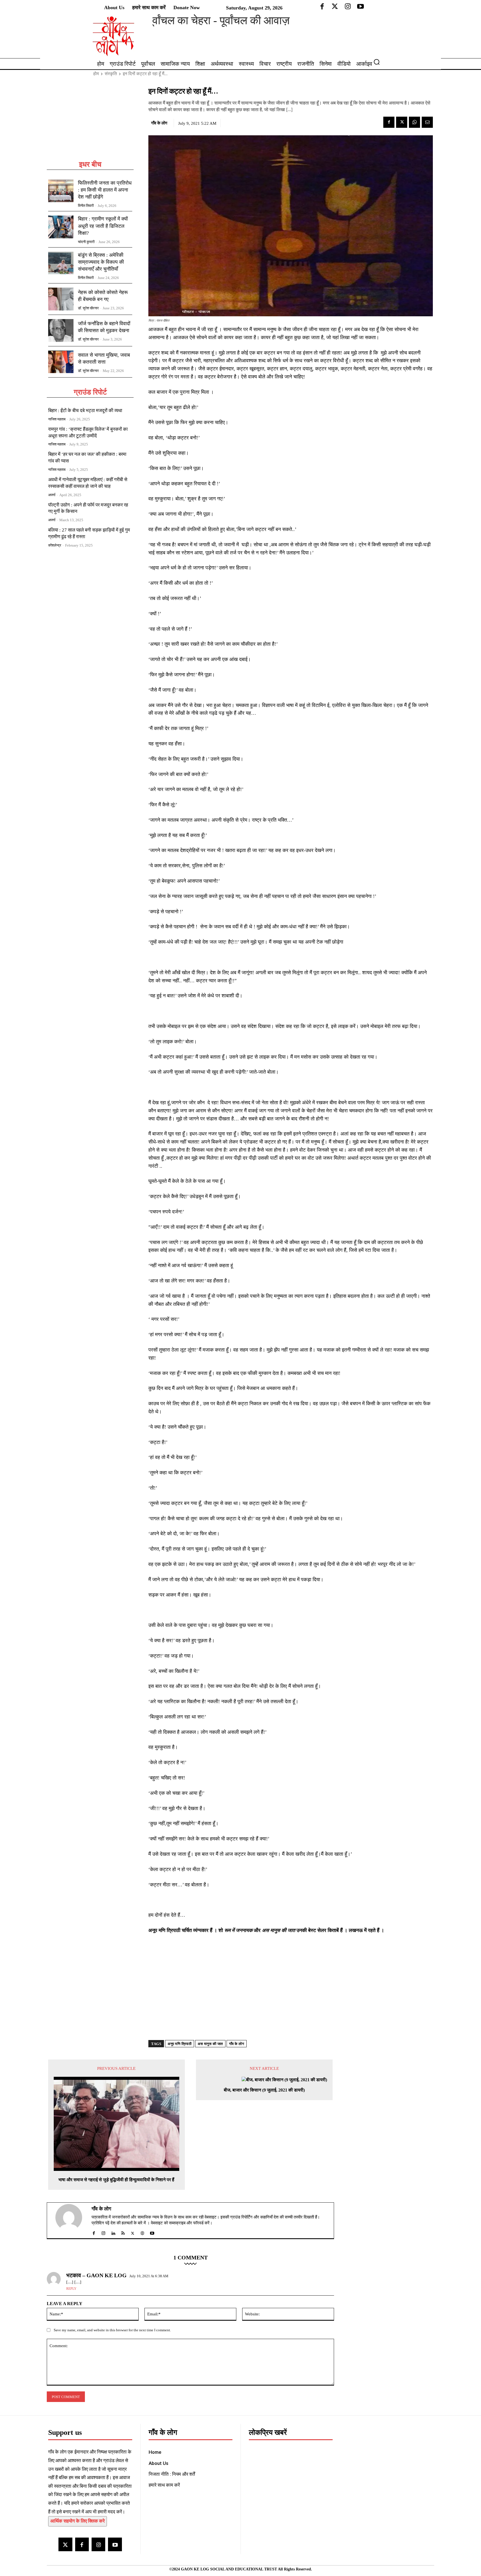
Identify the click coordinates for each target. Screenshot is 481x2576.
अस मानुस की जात (210, 2044)
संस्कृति (111, 74)
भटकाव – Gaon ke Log (96, 2275)
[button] (379, 62)
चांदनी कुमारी (86, 242)
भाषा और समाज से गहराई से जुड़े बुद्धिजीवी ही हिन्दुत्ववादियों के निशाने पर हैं (116, 2180)
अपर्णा (52, 495)
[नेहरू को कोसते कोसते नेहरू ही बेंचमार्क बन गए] (61, 299)
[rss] (123, 2232)
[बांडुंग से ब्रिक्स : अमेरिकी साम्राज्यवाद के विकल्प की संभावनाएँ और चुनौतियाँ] (61, 263)
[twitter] (133, 2232)
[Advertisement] (90, 123)
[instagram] (103, 2232)
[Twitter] (402, 122)
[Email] (427, 122)
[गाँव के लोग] (72, 2220)
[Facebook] (389, 122)
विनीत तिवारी (86, 206)
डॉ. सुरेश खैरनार (88, 308)
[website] (142, 2232)
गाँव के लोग (159, 123)
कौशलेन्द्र (55, 545)
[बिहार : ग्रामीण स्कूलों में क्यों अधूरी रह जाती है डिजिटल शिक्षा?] (61, 227)
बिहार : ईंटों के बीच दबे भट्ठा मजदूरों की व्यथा (85, 411)
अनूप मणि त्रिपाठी (180, 2044)
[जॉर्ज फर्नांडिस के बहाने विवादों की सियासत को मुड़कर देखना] (61, 330)
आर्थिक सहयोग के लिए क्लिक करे (78, 2521)
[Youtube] (115, 2544)
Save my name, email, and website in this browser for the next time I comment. (112, 2330)
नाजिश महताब (57, 419)
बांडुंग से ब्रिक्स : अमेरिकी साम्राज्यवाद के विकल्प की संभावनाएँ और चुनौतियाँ (101, 262)
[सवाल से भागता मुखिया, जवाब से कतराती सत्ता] (61, 362)
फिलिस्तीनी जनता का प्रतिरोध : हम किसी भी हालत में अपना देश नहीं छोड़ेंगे (105, 190)
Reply (71, 2289)
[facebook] (94, 2232)
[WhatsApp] (414, 122)
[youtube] (152, 2232)
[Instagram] (98, 2544)
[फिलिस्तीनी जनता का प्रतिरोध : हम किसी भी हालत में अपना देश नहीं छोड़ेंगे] (61, 191)
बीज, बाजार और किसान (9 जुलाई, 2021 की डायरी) (264, 2090)
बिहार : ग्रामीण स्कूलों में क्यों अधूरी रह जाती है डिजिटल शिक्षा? (103, 226)
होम (96, 74)
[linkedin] (113, 2232)
